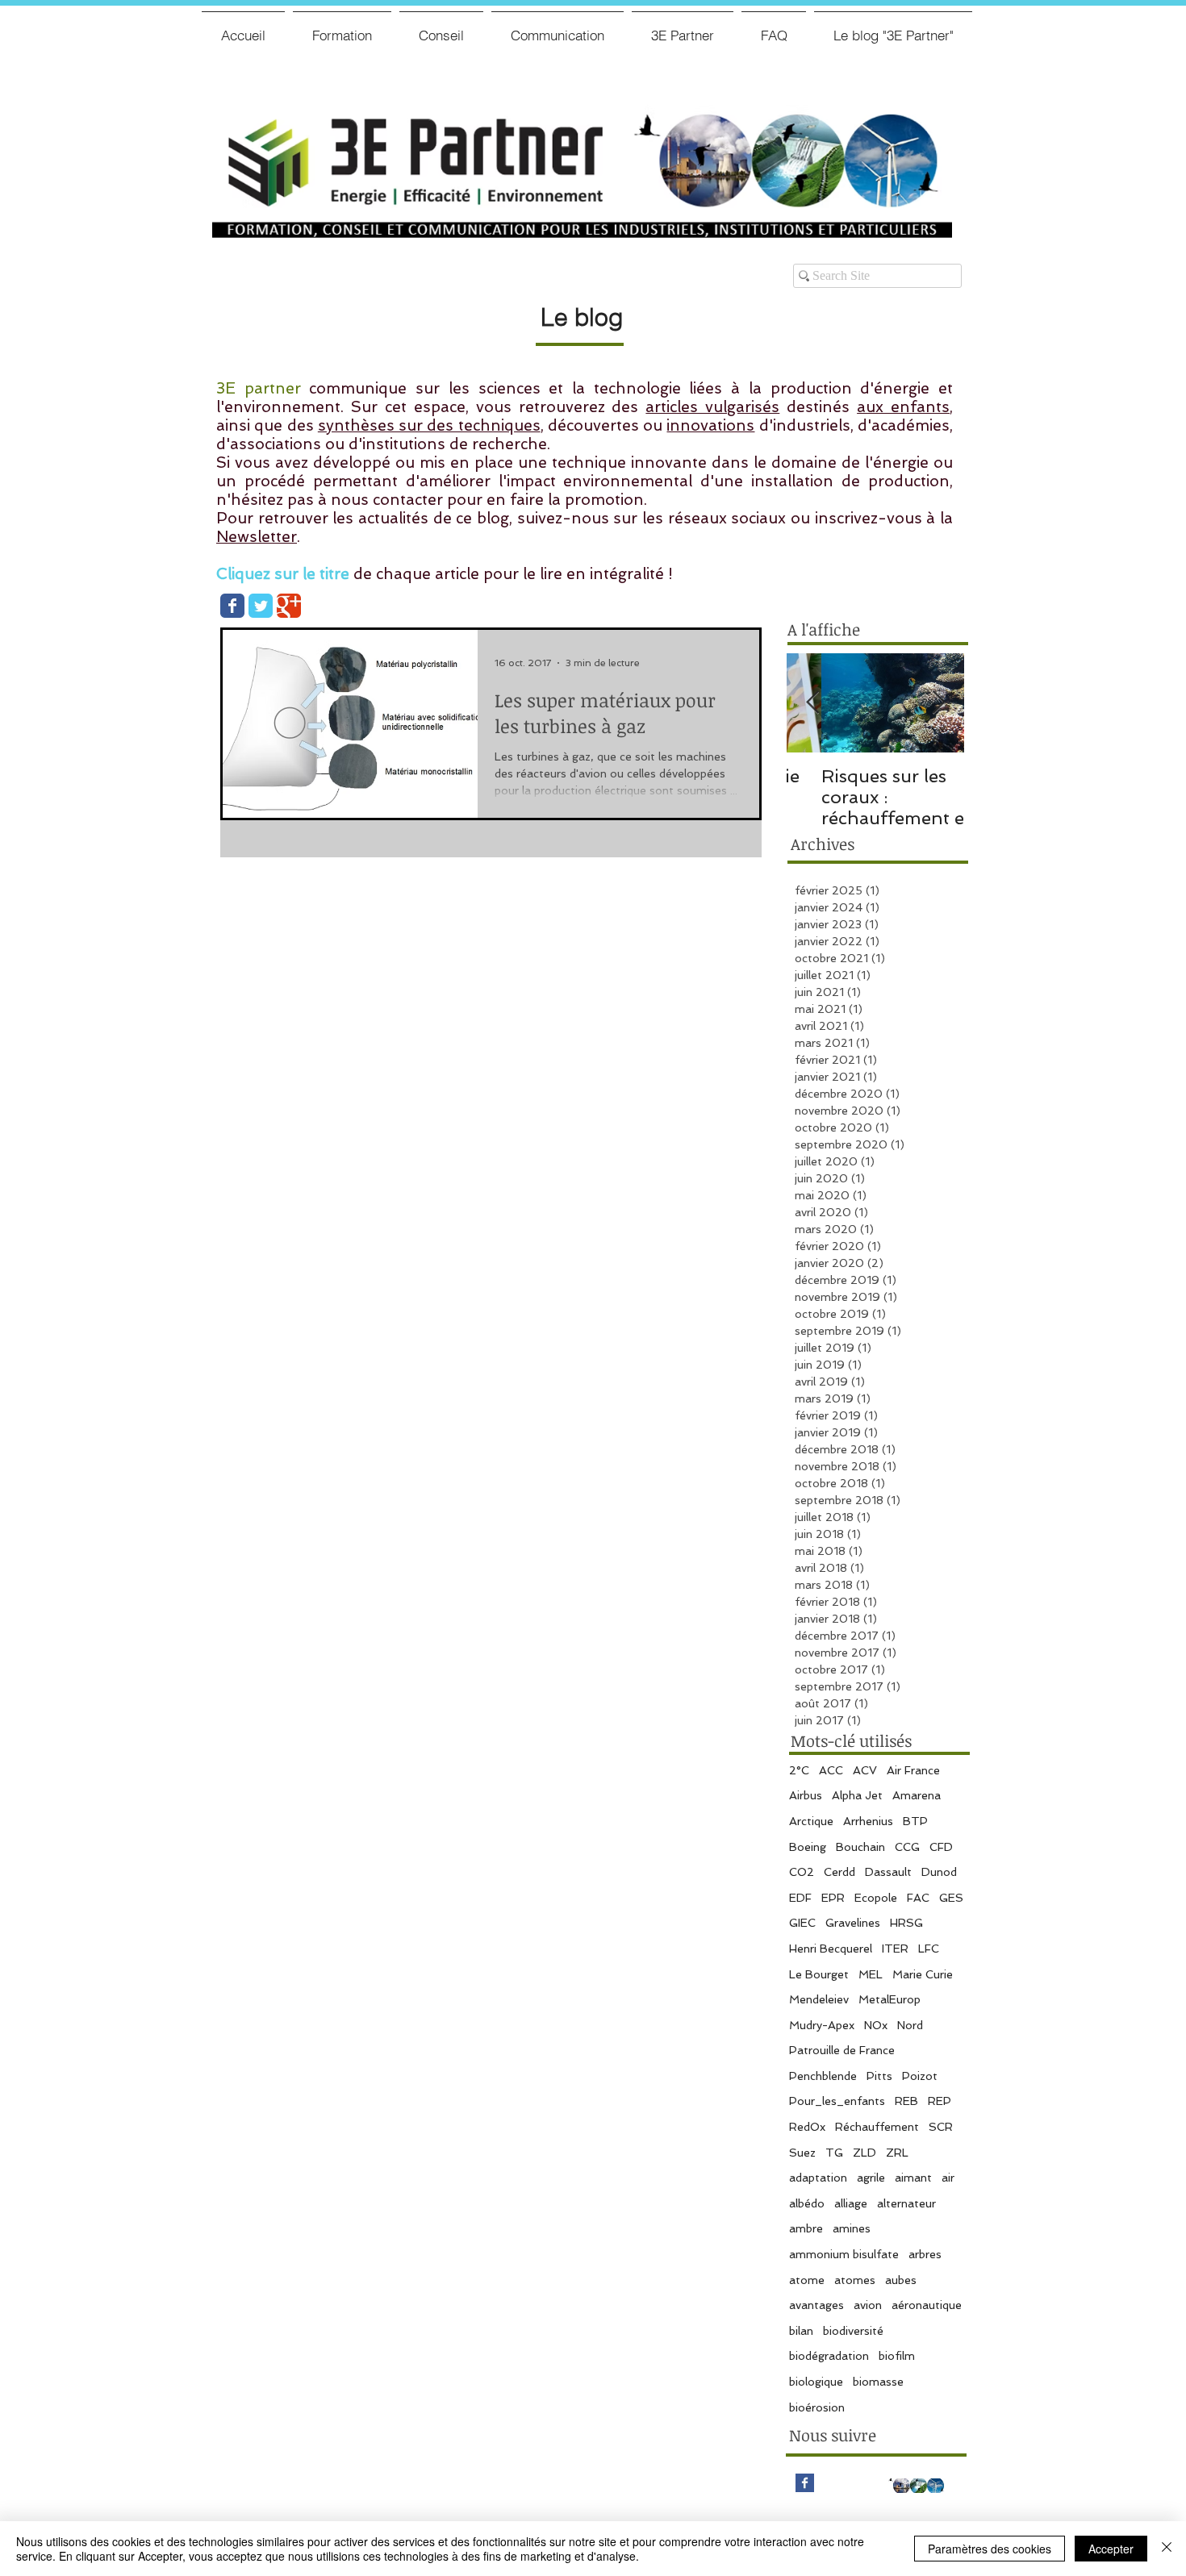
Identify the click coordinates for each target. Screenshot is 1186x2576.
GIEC (802, 1923)
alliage (851, 2203)
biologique (816, 2382)
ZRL (897, 2153)
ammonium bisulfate (844, 2254)
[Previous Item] (812, 703)
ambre (806, 2228)
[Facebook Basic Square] (805, 2483)
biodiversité (853, 2331)
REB (906, 2101)
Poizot (920, 2076)
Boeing (808, 1847)
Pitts (879, 2076)
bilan (801, 2331)
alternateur (906, 2203)
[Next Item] (938, 703)
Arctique (811, 1821)
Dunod (939, 1872)
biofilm (897, 2356)
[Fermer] (1167, 2549)
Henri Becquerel (831, 1949)
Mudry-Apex (822, 2025)
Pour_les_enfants (837, 2101)
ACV (865, 1770)
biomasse (878, 2382)
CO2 (802, 1872)
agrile (871, 2178)
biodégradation (829, 2356)
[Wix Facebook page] (232, 606)
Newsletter (257, 537)
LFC (929, 1949)
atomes (855, 2280)
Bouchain (860, 1847)
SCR (941, 2127)
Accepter (1111, 2549)
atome (807, 2280)
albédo (807, 2203)
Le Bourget (819, 1974)
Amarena (917, 1795)
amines (852, 2228)
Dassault (888, 1872)
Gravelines (853, 1923)
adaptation (818, 2178)
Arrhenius (868, 1821)
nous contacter (387, 500)
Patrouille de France (842, 2050)
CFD (941, 1847)
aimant (913, 2178)
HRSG (906, 1923)
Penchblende (823, 2076)
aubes (901, 2280)
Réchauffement (877, 2127)
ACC (831, 1770)
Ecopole (876, 1898)
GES (951, 1898)
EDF (800, 1898)
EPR (833, 1898)
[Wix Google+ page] (289, 606)
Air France (913, 1770)
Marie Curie (923, 1974)
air (948, 2178)
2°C (799, 1770)
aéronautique (927, 2305)
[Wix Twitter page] (261, 606)
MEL (871, 1974)
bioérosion (817, 2407)
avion (868, 2305)
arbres (925, 2254)
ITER (895, 1949)
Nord (910, 2025)
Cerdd (839, 1872)
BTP (915, 1821)
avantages (816, 2305)
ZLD (864, 2153)
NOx (876, 2025)
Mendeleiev (819, 1999)
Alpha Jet (857, 1795)
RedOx (807, 2127)
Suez (802, 2153)
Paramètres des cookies (990, 2549)
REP (940, 2101)
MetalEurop (890, 1999)
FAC (918, 1898)
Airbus (806, 1795)
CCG (907, 1847)
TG (834, 2153)
